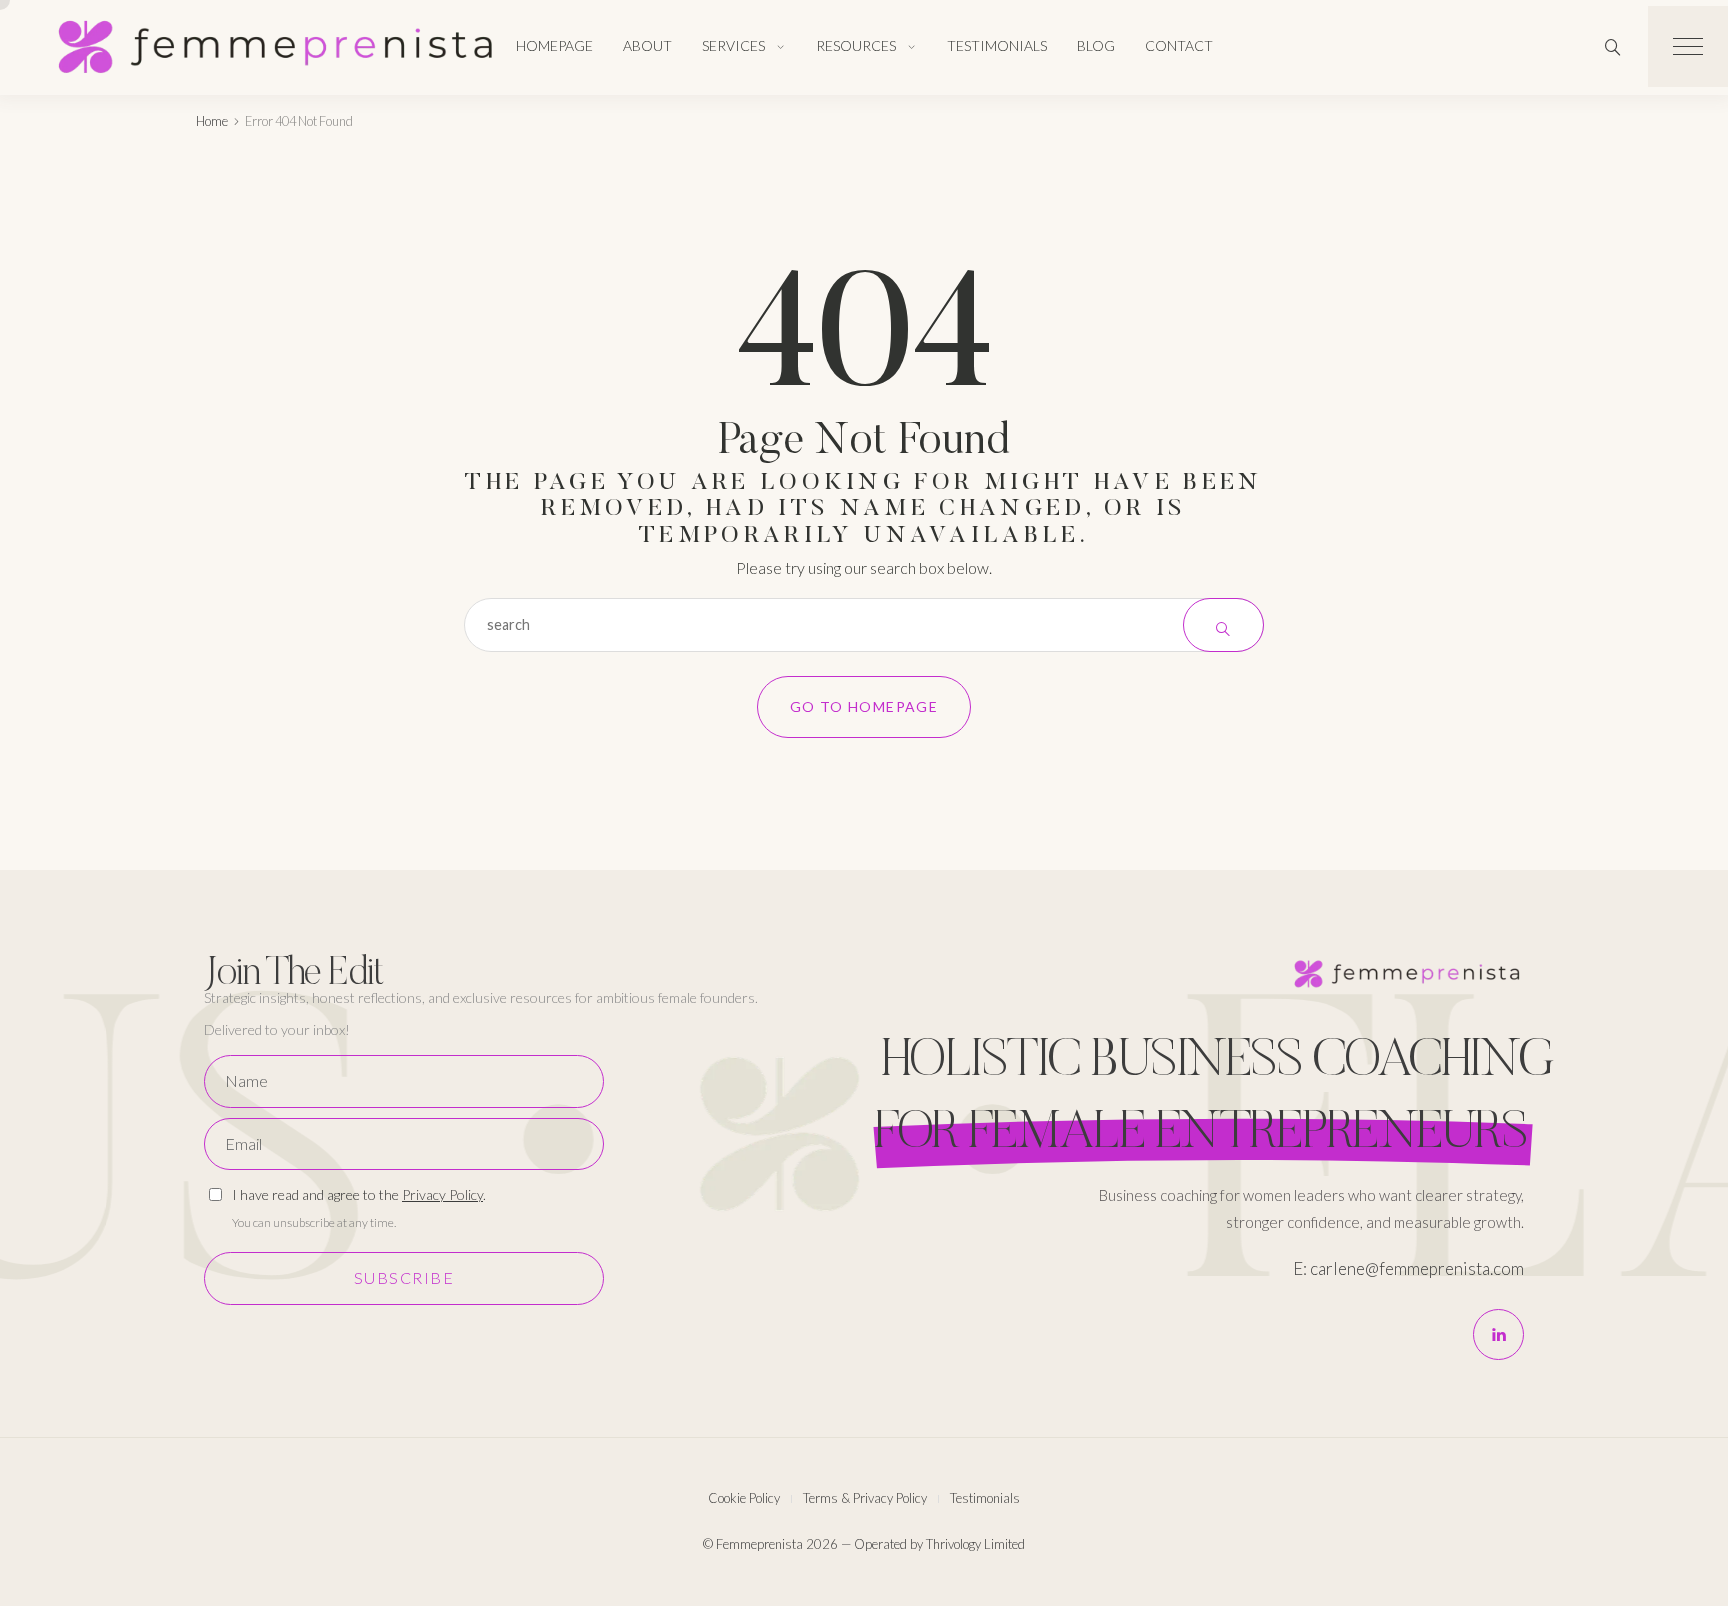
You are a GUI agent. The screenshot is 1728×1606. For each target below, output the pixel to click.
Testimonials (997, 45)
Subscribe (404, 1277)
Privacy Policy (442, 1194)
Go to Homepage (864, 706)
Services (733, 45)
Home (212, 121)
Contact (1179, 45)
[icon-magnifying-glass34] (1613, 47)
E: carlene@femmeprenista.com (1408, 1268)
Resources (856, 45)
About (647, 45)
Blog (1096, 45)
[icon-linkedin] (1498, 1334)
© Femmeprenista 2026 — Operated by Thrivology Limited (864, 1544)
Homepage (554, 45)
